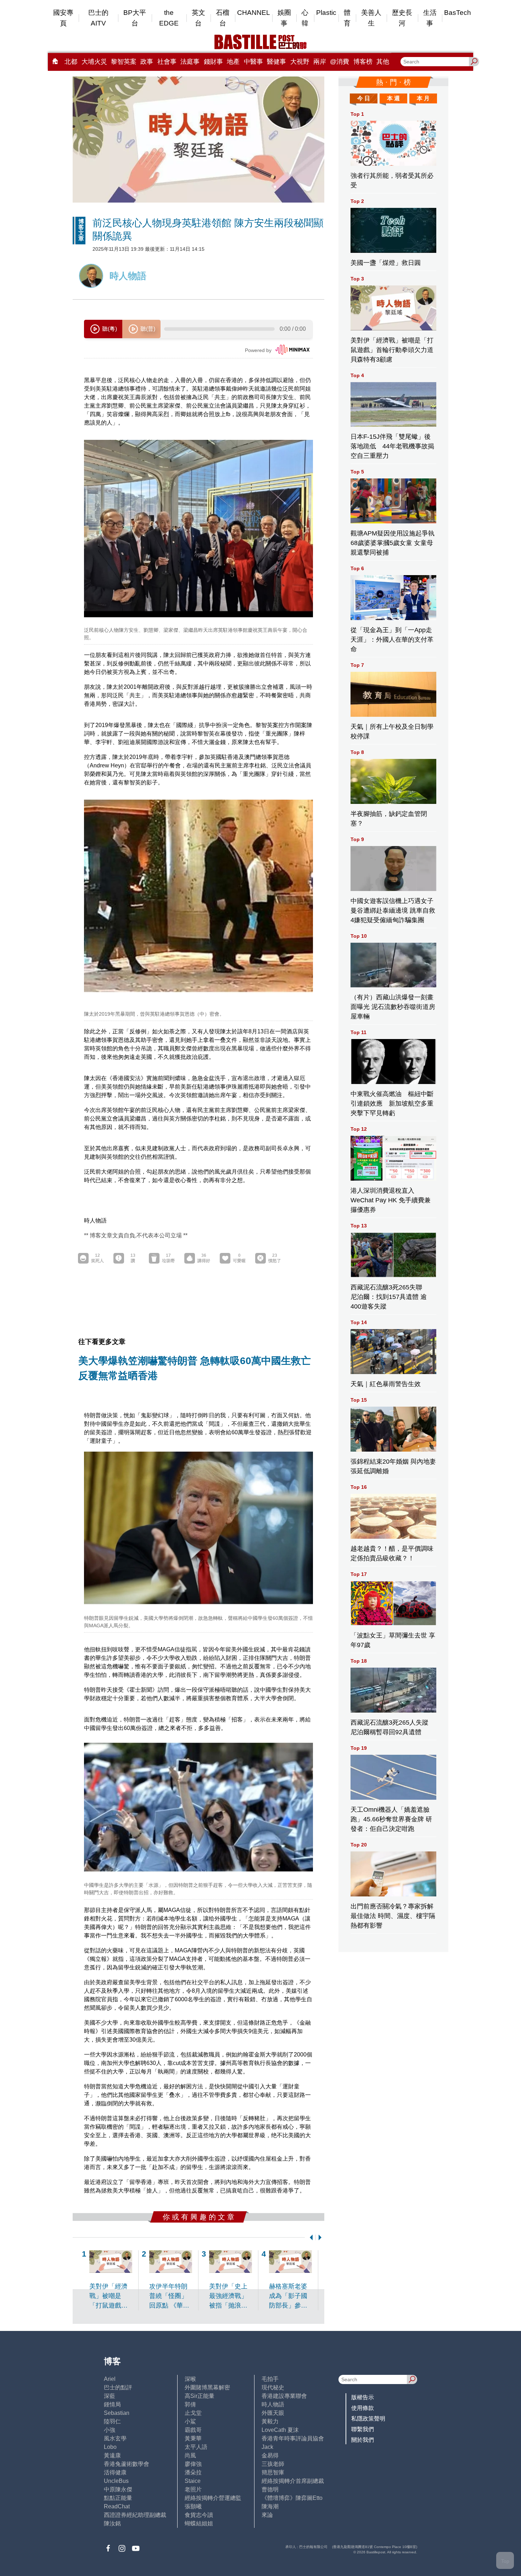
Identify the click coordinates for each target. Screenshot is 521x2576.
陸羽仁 (112, 2421)
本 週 (393, 98)
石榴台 (223, 18)
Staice (193, 2481)
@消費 (340, 62)
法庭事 (190, 62)
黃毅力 (270, 2421)
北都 (71, 62)
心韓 (305, 18)
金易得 (270, 2455)
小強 (110, 2430)
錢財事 (213, 62)
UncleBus (116, 2481)
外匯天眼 (273, 2413)
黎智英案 (124, 62)
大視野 (300, 62)
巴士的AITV (98, 18)
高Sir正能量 (200, 2396)
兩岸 (320, 62)
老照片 (193, 2489)
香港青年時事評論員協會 (293, 2438)
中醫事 (253, 62)
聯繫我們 (363, 2429)
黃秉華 (193, 2438)
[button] (310, 2237)
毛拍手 (270, 2379)
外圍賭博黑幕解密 (207, 2387)
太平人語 (196, 2447)
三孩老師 (273, 2464)
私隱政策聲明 (368, 2419)
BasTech (458, 13)
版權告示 (363, 2397)
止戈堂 (193, 2413)
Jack (267, 2447)
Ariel (110, 2379)
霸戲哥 (193, 2430)
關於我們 (363, 2440)
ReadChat (117, 2506)
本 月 (423, 98)
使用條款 (363, 2408)
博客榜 (363, 62)
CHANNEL (254, 13)
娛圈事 (284, 18)
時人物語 (273, 2404)
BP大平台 (135, 18)
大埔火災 (94, 62)
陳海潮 (270, 2506)
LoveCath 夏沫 (280, 2430)
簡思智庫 (273, 2472)
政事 (147, 62)
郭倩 (190, 2404)
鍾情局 (112, 2404)
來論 (267, 2515)
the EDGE (169, 18)
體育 (347, 18)
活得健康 (115, 2472)
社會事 (167, 62)
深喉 (190, 2379)
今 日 (364, 98)
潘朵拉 (193, 2472)
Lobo (110, 2447)
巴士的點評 (118, 2387)
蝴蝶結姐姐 (199, 2523)
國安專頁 (63, 18)
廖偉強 (193, 2464)
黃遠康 (112, 2455)
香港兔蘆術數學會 (127, 2464)
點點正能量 (118, 2498)
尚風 (190, 2455)
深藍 (110, 2396)
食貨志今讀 (199, 2515)
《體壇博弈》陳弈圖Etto (292, 2498)
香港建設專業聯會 (284, 2396)
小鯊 (190, 2421)
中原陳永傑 (118, 2489)
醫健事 (276, 62)
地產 (233, 62)
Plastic (326, 13)
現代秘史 (273, 2387)
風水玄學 (115, 2438)
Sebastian (117, 2413)
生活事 (430, 18)
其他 (383, 62)
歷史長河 (402, 18)
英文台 (198, 18)
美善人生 (371, 18)
